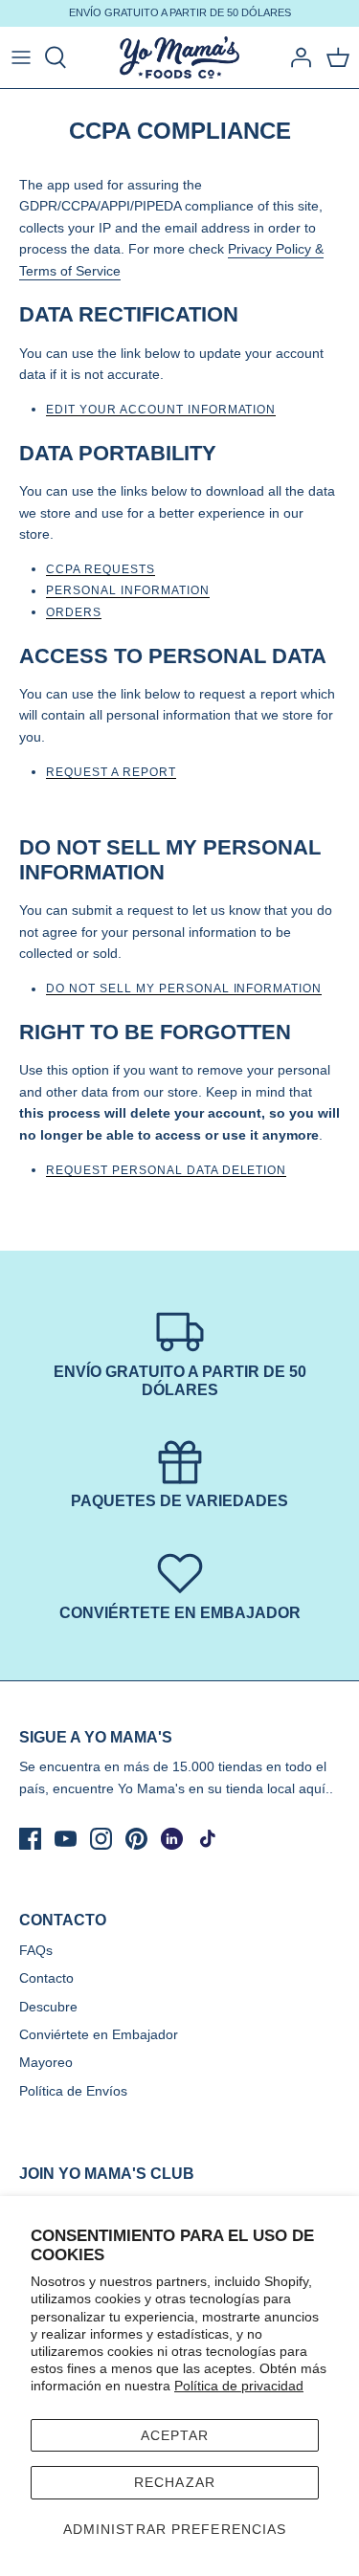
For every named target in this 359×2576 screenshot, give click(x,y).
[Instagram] (101, 1839)
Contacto (46, 1978)
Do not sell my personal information (184, 989)
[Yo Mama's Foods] (179, 58)
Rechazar (175, 2482)
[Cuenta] (296, 57)
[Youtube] (66, 1839)
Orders (74, 613)
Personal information (128, 591)
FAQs (36, 1950)
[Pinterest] (136, 1839)
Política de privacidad (239, 2386)
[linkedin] (172, 1839)
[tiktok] (207, 1839)
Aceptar (175, 2435)
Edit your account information (161, 410)
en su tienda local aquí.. (261, 1788)
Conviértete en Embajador (99, 2034)
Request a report (111, 773)
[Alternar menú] (21, 57)
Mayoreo (46, 2062)
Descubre (48, 2007)
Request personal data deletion (166, 1171)
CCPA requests (101, 570)
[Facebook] (30, 1839)
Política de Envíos (73, 2091)
